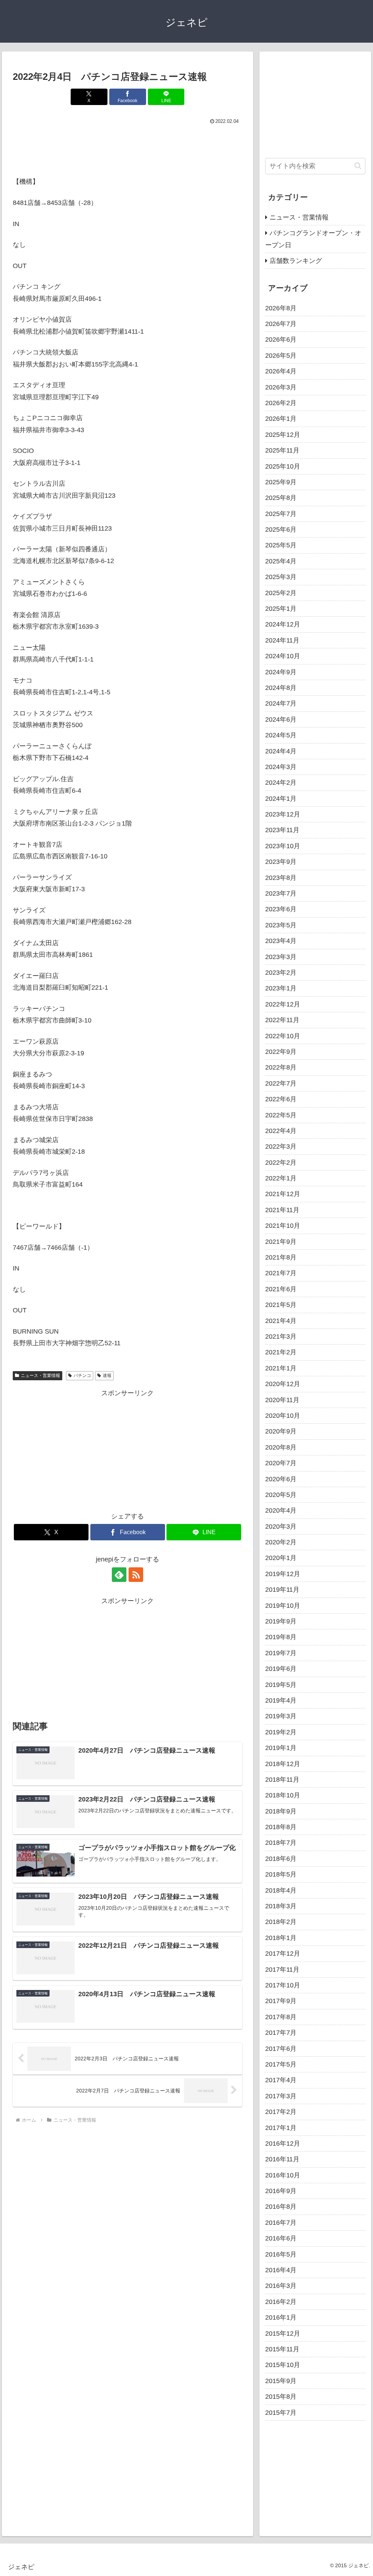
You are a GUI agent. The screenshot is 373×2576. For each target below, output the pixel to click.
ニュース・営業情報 (40, 1376)
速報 (107, 1376)
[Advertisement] (127, 148)
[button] (358, 166)
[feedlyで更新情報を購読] (119, 1575)
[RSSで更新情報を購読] (136, 1575)
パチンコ (82, 1376)
